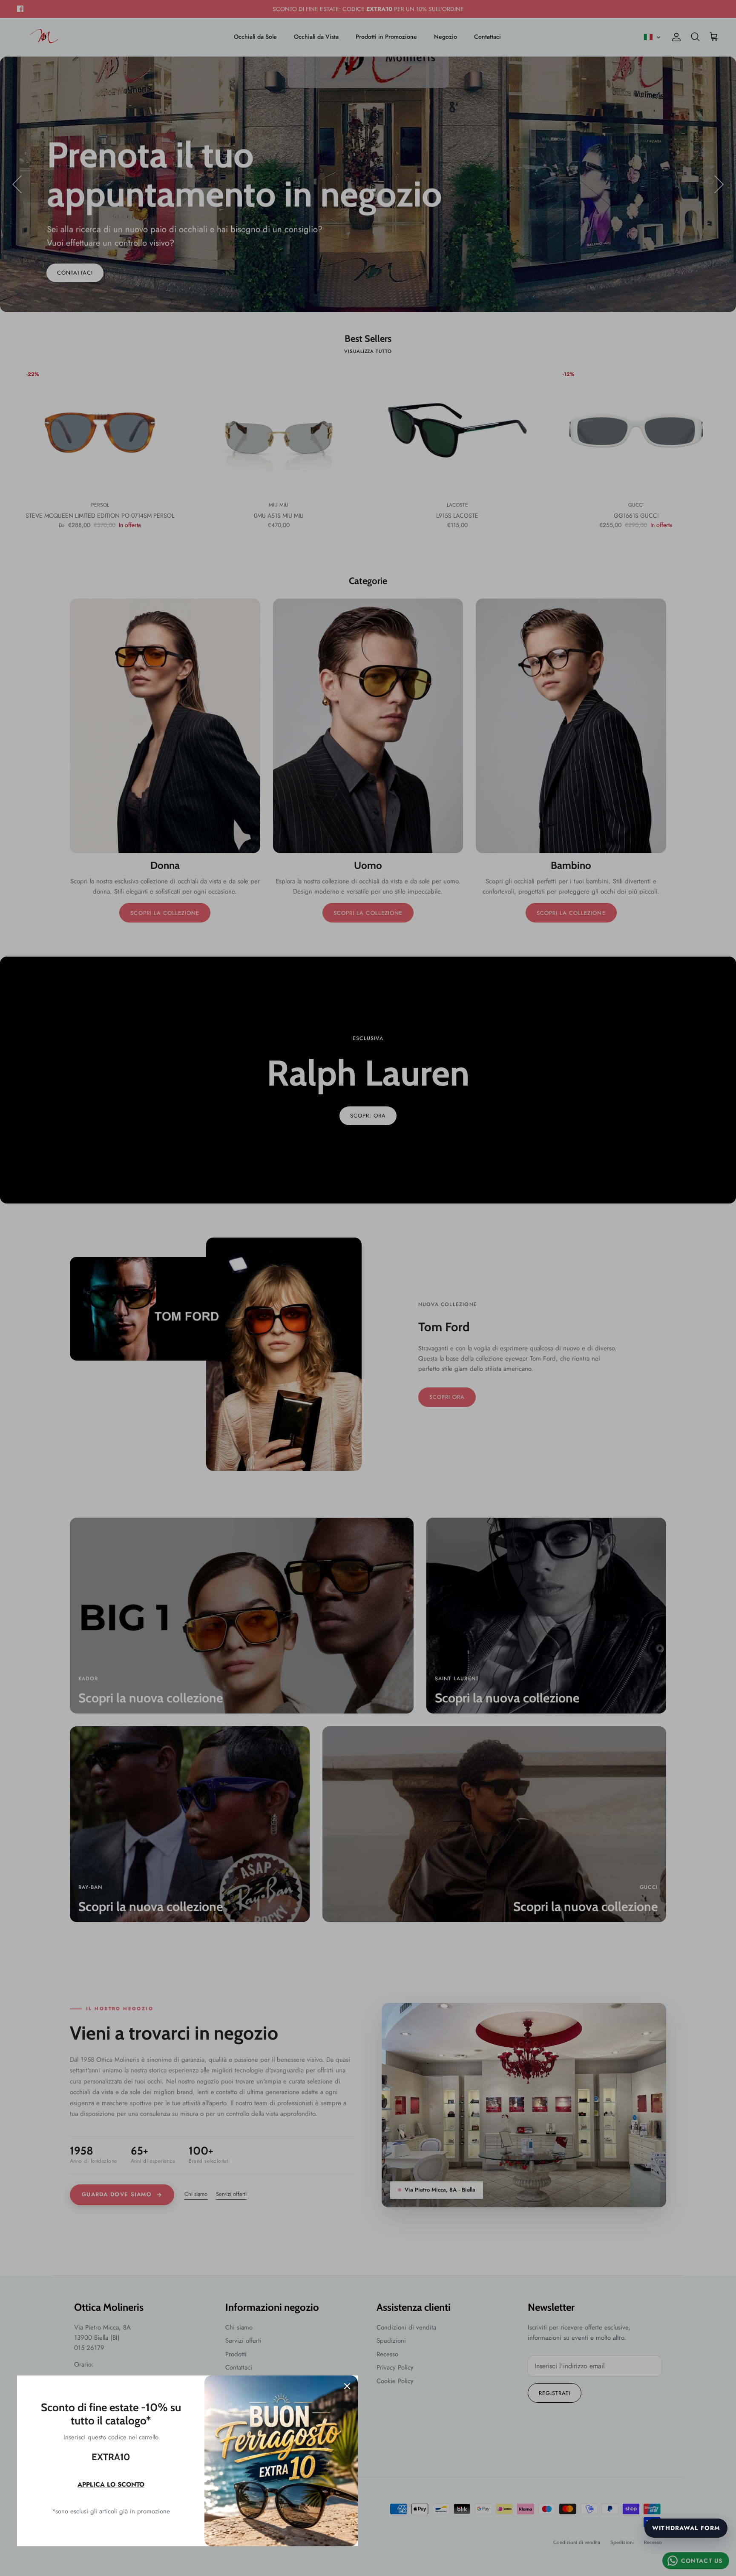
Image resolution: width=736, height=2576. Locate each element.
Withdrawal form (686, 2528)
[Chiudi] (347, 2386)
